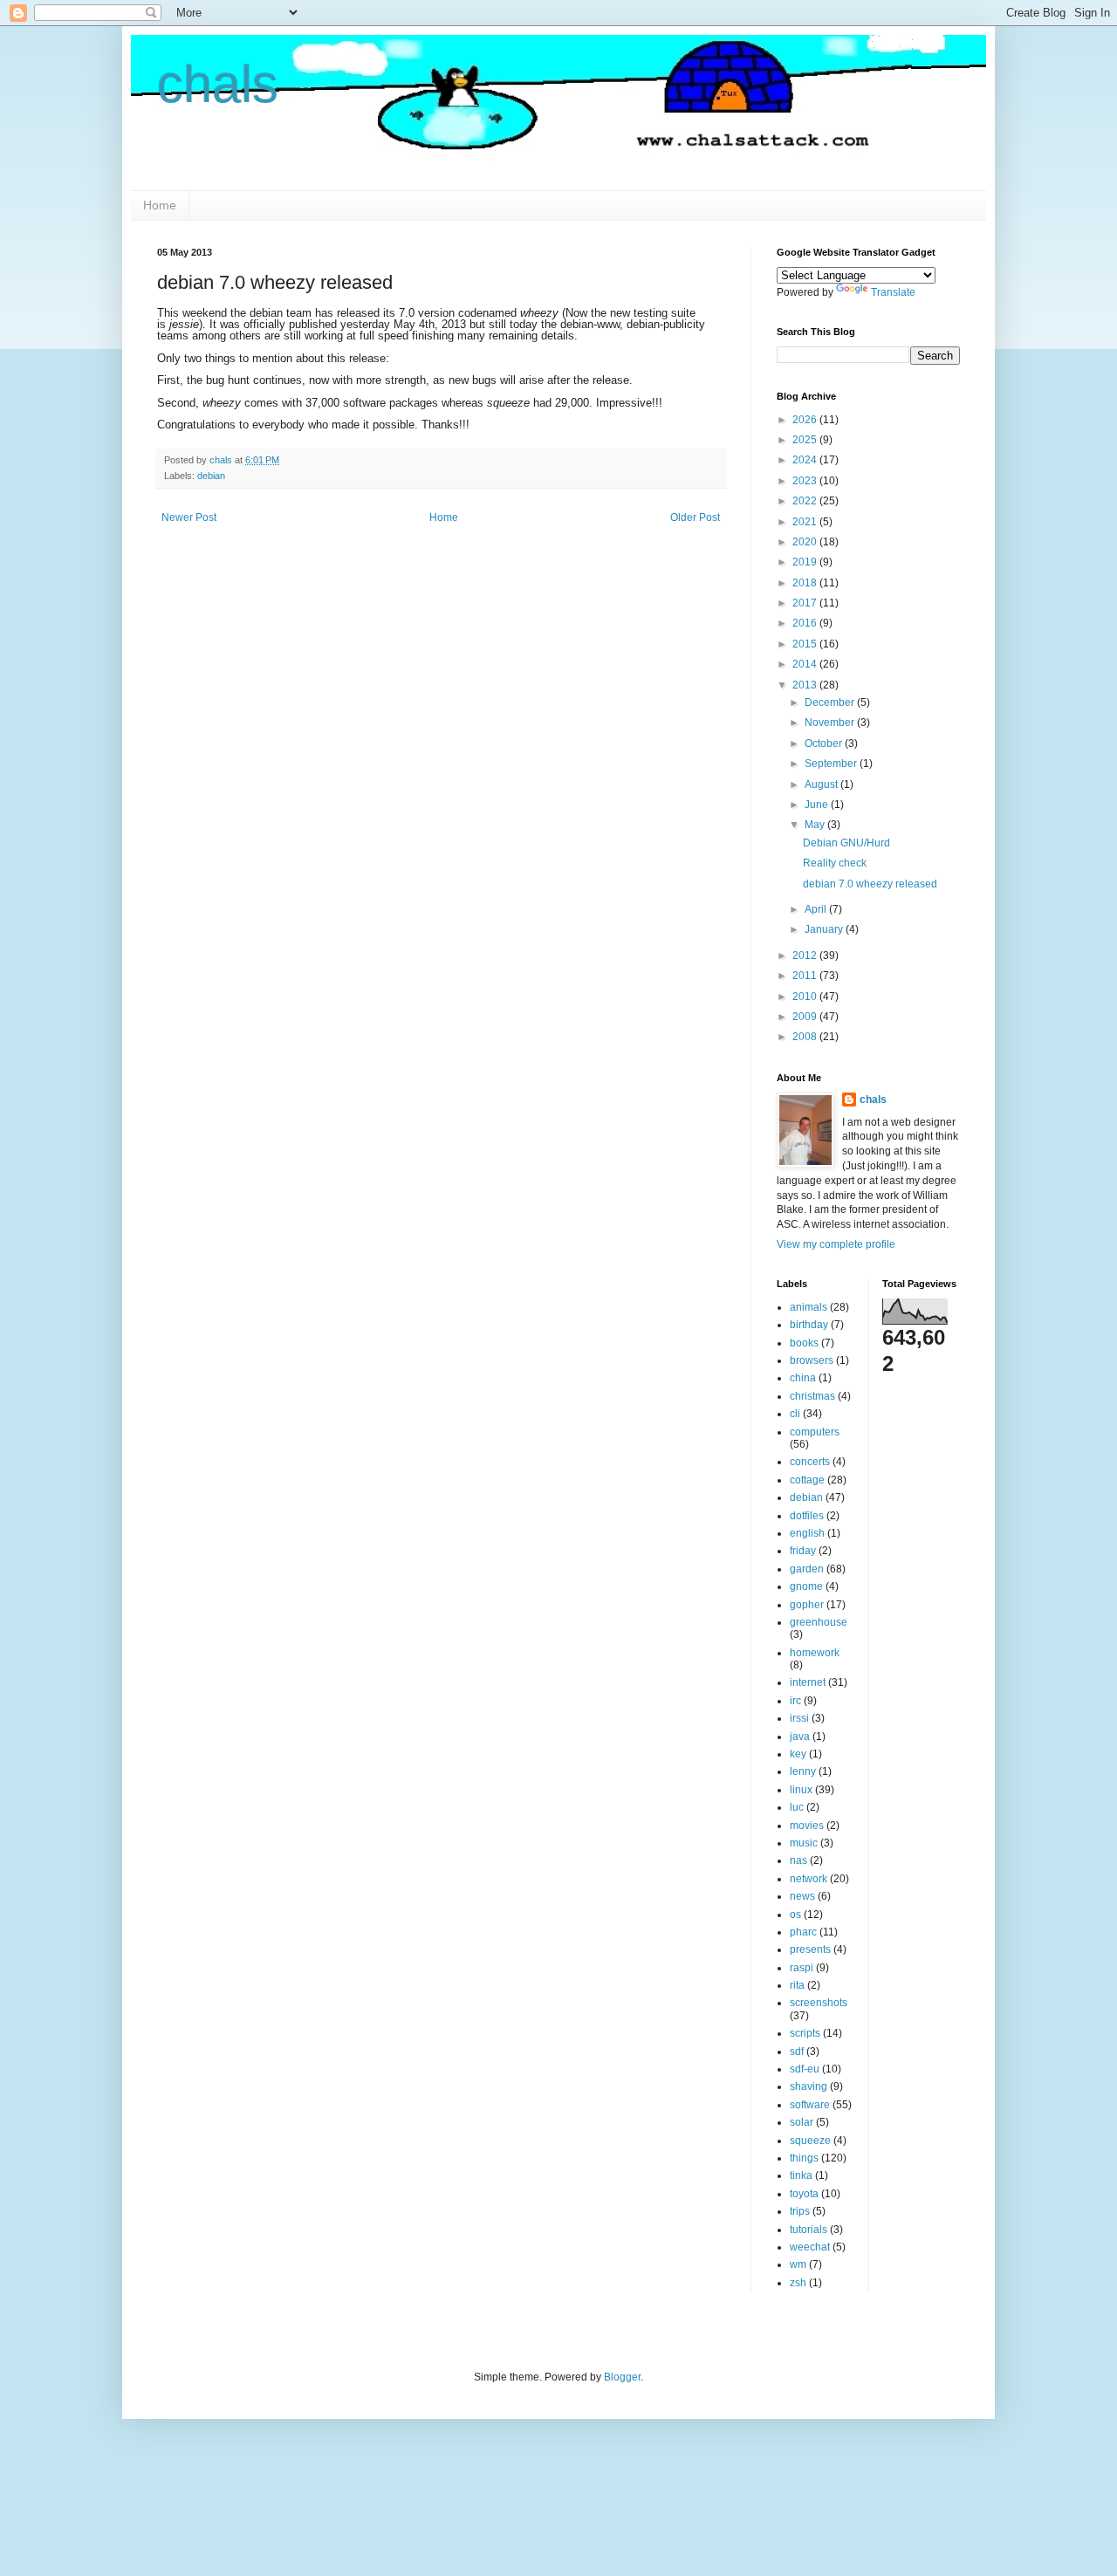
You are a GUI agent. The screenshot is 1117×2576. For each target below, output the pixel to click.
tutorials (809, 2230)
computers (815, 1432)
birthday (809, 1325)
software (810, 2105)
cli (795, 1414)
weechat (810, 2247)
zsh (798, 2283)
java (800, 1737)
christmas (812, 1396)
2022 (806, 501)
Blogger (622, 2377)
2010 (806, 997)
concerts (810, 1462)
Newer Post (189, 517)
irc (795, 1701)
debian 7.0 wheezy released (870, 884)
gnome (806, 1586)
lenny (803, 1771)
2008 (806, 1037)
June (818, 805)
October (825, 743)
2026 (806, 420)
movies (807, 1826)
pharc (803, 1932)
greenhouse (819, 1622)
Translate (893, 292)
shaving (809, 2086)
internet (808, 1682)
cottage (807, 1480)
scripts (805, 2033)
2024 (806, 460)
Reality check (835, 863)
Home (160, 205)
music (804, 1843)
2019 (806, 562)
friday (803, 1551)
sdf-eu (805, 2069)
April (817, 909)
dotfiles (807, 1516)
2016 (806, 623)
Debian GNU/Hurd (846, 843)
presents (810, 1949)
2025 (806, 440)
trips (800, 2211)
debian (211, 476)
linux (801, 1790)
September (832, 764)
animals (809, 1307)
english (807, 1533)
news (802, 1896)
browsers (812, 1360)
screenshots (819, 2003)
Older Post (695, 517)
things (804, 2158)
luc (797, 1807)
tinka (801, 2175)
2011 (806, 976)
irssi (799, 1718)
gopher (807, 1605)
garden (807, 1569)
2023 (806, 481)
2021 (806, 522)
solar (802, 2122)
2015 (806, 644)
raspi (802, 1968)
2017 (806, 603)
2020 (806, 542)
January (825, 929)
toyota (804, 2194)
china (803, 1378)
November (831, 723)
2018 (806, 583)
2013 (806, 685)
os (795, 1915)
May (816, 825)
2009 (806, 1017)
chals (218, 84)
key (798, 1754)
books (804, 1343)
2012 (806, 956)
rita (797, 1985)
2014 (806, 664)
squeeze (810, 2141)
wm (798, 2264)
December (831, 702)
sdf (797, 2052)
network (809, 1879)
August (822, 784)
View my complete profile (836, 1244)
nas (798, 1860)
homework (815, 1653)
